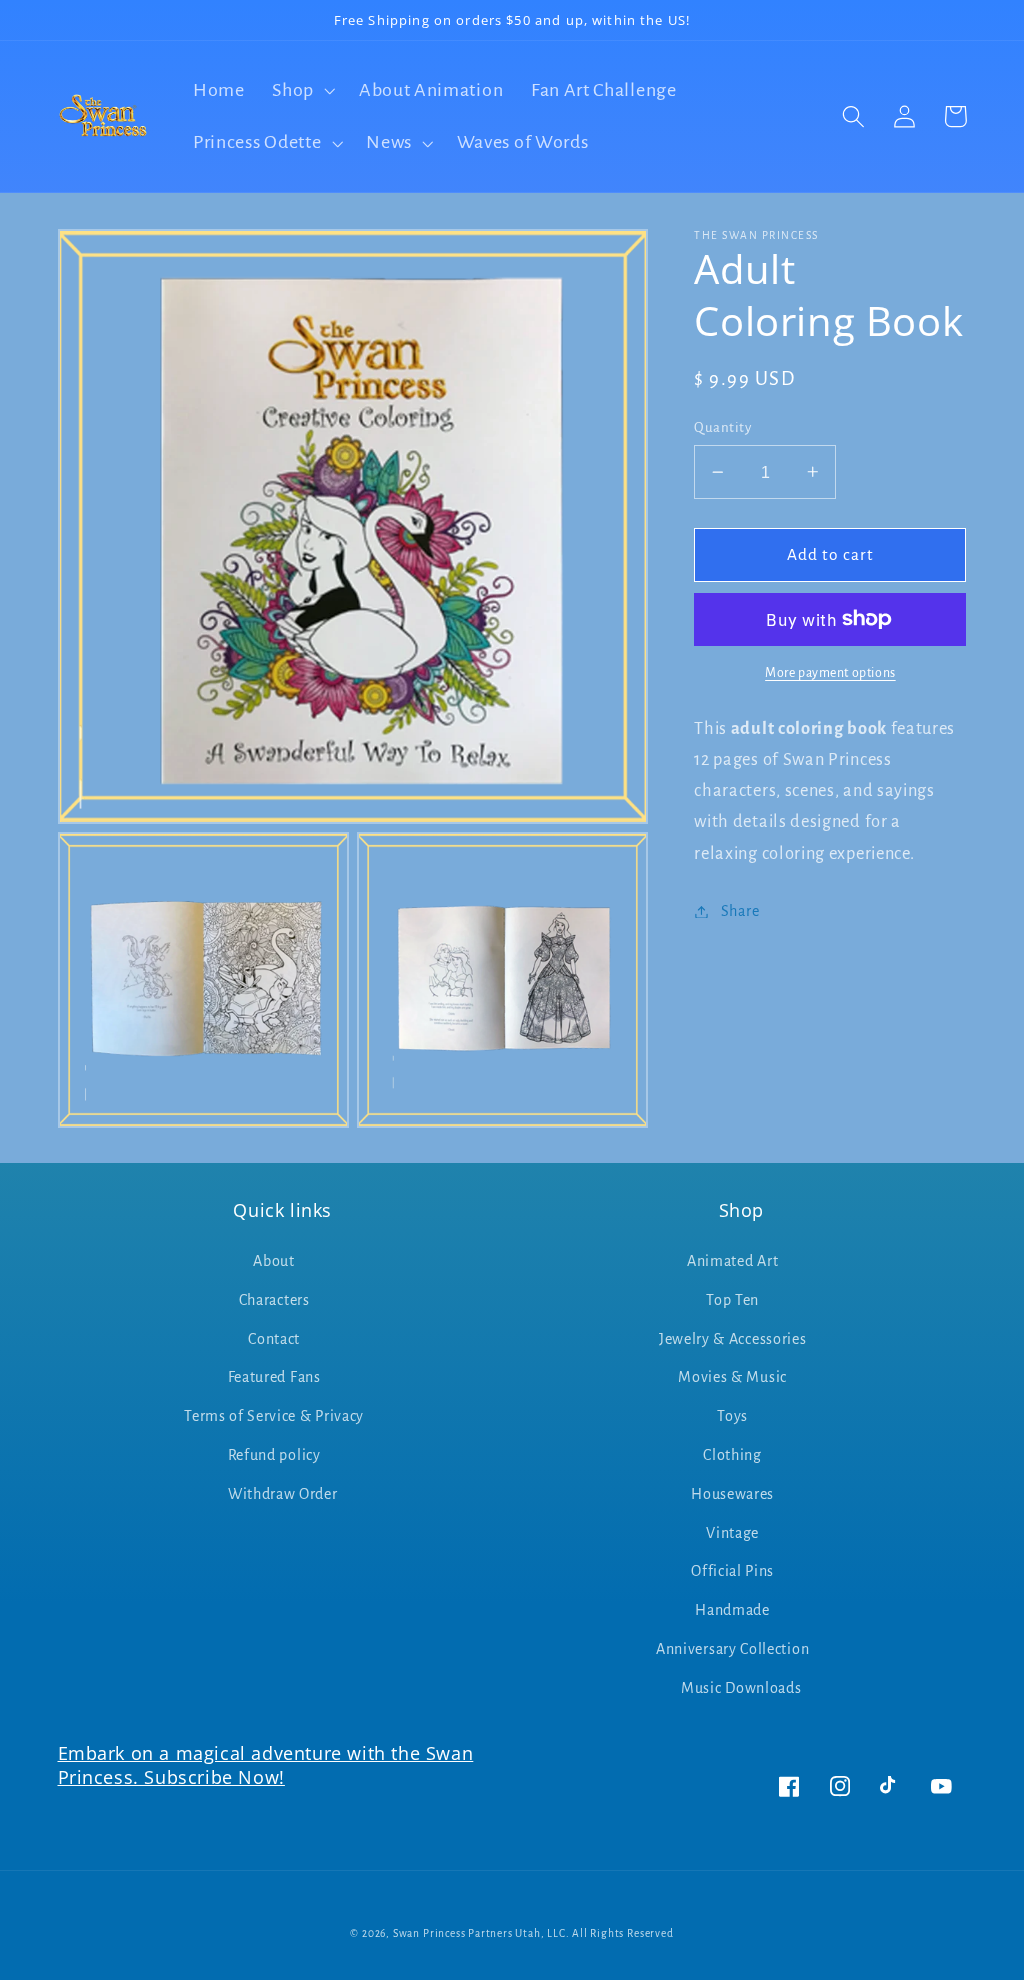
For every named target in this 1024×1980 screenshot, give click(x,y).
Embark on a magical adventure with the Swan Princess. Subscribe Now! (266, 1764)
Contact (274, 1339)
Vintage (732, 1533)
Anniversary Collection (732, 1649)
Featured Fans (274, 1377)
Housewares (732, 1494)
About (273, 1261)
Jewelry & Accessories (733, 1339)
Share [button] (740, 911)
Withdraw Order (283, 1494)
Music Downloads (741, 1688)
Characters (274, 1300)
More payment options (830, 673)
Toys (732, 1416)
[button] (301, 90)
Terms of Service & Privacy (274, 1416)
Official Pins (732, 1571)
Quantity (722, 427)
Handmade (732, 1610)
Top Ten (732, 1300)
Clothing (732, 1455)
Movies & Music (732, 1377)
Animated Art (732, 1261)
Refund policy (274, 1455)
